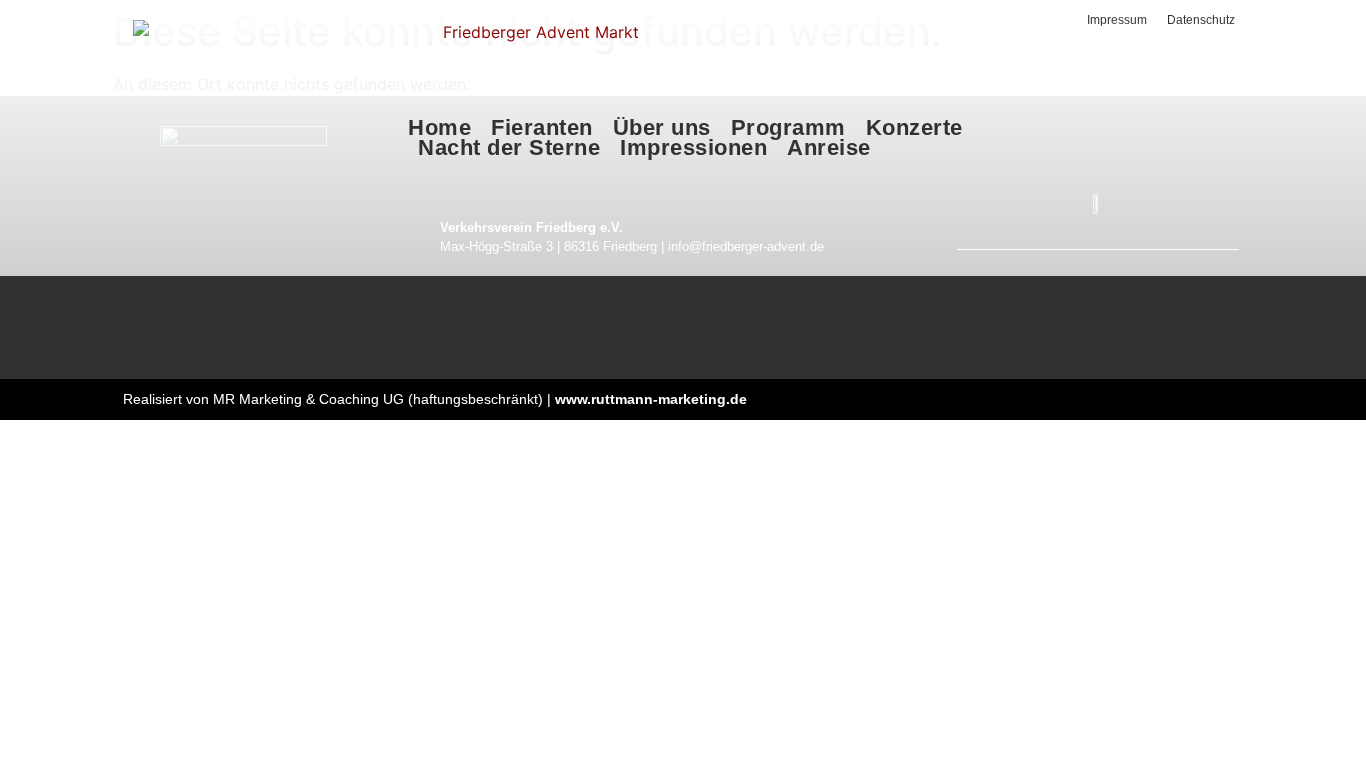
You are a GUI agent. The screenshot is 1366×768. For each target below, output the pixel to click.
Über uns (662, 128)
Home (439, 128)
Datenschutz (1201, 20)
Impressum (1117, 20)
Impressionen (693, 148)
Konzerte (914, 128)
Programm (788, 128)
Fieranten (542, 128)
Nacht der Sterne (509, 148)
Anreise (829, 148)
